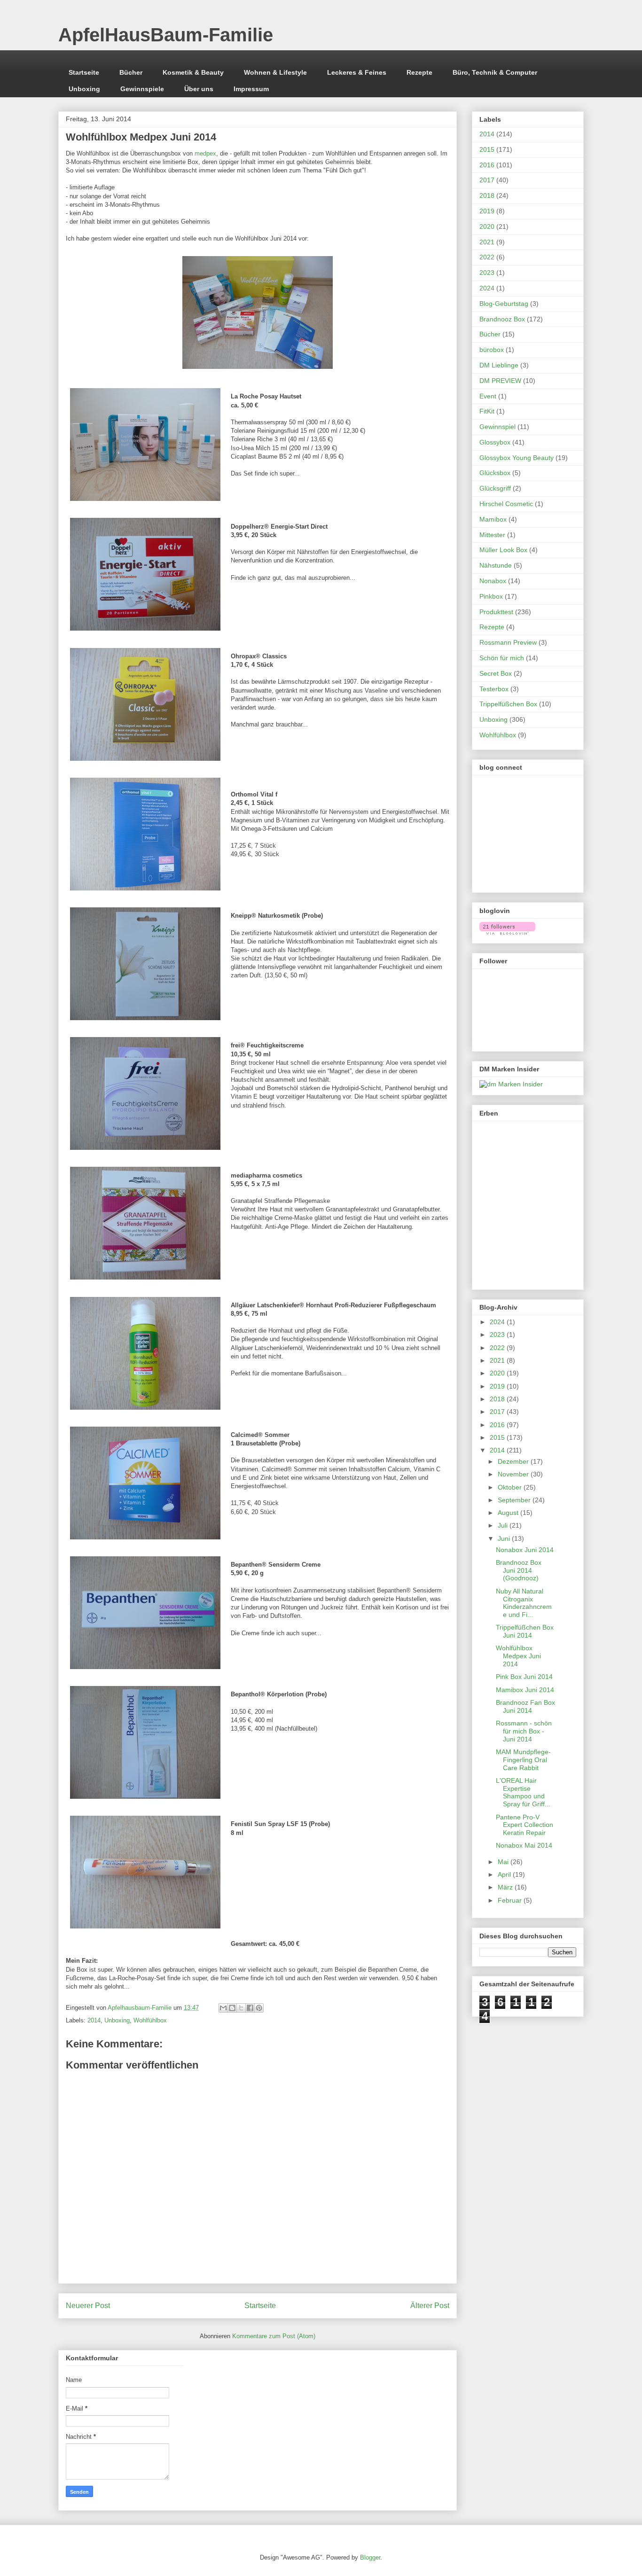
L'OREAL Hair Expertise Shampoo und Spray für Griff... (523, 1792)
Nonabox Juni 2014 (525, 1550)
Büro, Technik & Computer (495, 72)
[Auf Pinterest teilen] (259, 2008)
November (514, 1474)
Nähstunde (496, 565)
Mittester (492, 535)
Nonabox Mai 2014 (524, 1845)
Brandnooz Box (502, 319)
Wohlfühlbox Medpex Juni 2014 (518, 1656)
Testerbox (494, 689)
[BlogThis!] (232, 2008)
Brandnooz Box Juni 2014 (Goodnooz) (519, 1570)
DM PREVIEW (500, 381)
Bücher (131, 72)
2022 (487, 257)
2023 (487, 273)
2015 (487, 149)
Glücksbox (495, 473)
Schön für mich (502, 658)
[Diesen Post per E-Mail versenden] (223, 2008)
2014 (94, 2020)
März (506, 1887)
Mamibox (493, 519)
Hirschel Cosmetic (506, 504)
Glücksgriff (495, 488)
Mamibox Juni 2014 (525, 1690)
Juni (505, 1538)
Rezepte (419, 72)
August (509, 1513)
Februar (511, 1900)
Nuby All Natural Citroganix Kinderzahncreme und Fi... (524, 1603)
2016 (487, 165)
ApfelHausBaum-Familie (166, 35)
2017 (487, 180)
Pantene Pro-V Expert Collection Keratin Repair (525, 1825)
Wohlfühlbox (150, 2020)
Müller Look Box (503, 550)
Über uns (199, 89)
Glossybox (495, 442)
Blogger (370, 2557)
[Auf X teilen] (241, 2008)
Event (488, 396)
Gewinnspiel (497, 427)
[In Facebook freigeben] (250, 2008)
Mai (504, 1862)
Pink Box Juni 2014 (524, 1677)
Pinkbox (491, 596)
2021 (487, 242)
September (515, 1500)
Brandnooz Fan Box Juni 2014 (525, 1706)
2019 (487, 211)
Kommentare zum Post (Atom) (274, 2336)
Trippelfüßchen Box (508, 704)
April (505, 1874)
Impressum (251, 89)
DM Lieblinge (499, 365)
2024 (487, 288)
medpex (205, 153)
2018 (487, 195)
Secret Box (496, 673)
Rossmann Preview (508, 642)
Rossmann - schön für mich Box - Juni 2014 (524, 1731)
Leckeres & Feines (357, 72)
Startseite (84, 72)
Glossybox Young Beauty (517, 458)
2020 (487, 226)
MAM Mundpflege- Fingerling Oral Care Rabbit (523, 1760)
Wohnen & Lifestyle (275, 72)
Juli (504, 1525)
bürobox (492, 350)
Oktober (511, 1487)
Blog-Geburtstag (504, 304)
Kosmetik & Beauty (193, 72)
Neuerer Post (88, 2306)
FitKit (487, 411)
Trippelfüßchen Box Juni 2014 (525, 1631)
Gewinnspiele (142, 89)
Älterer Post (430, 2306)
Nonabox (493, 581)
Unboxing (84, 89)
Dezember (514, 1461)
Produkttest (496, 612)
